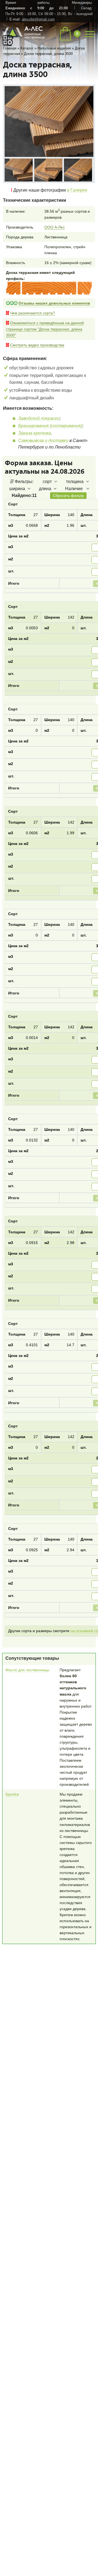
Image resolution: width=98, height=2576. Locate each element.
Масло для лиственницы (27, 1688)
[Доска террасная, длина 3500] (49, 122)
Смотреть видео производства (37, 345)
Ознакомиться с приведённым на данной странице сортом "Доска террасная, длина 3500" (45, 329)
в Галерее (77, 190)
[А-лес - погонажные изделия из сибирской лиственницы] (24, 39)
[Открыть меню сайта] (90, 33)
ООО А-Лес (55, 227)
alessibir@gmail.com (38, 19)
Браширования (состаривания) (50, 426)
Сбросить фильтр (68, 496)
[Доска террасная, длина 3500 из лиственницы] (19, 170)
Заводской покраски (39, 419)
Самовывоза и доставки (43, 441)
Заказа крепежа (35, 434)
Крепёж (12, 1813)
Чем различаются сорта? (33, 314)
